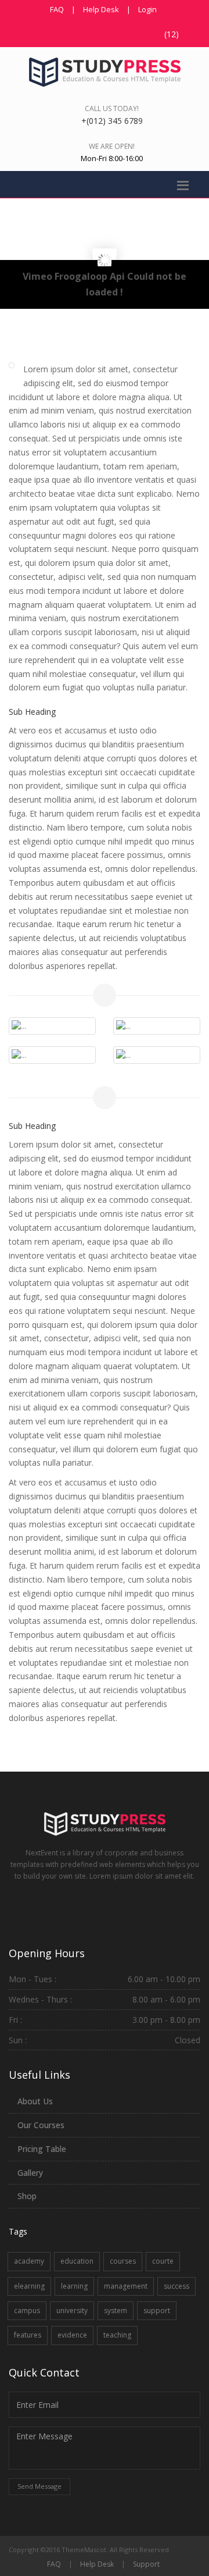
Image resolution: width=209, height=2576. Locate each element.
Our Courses (41, 2125)
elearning (29, 2286)
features (28, 2335)
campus (27, 2310)
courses (123, 2261)
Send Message (39, 2486)
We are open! (112, 146)
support (157, 2310)
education (77, 2261)
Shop (27, 2196)
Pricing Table (42, 2149)
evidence (72, 2335)
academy (29, 2261)
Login (147, 9)
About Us (35, 2101)
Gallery (30, 2173)
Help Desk (101, 9)
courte (163, 2261)
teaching (117, 2335)
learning (74, 2286)
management (126, 2286)
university (72, 2310)
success (176, 2286)
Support (146, 2564)
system (116, 2310)
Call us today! (112, 108)
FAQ (57, 9)
